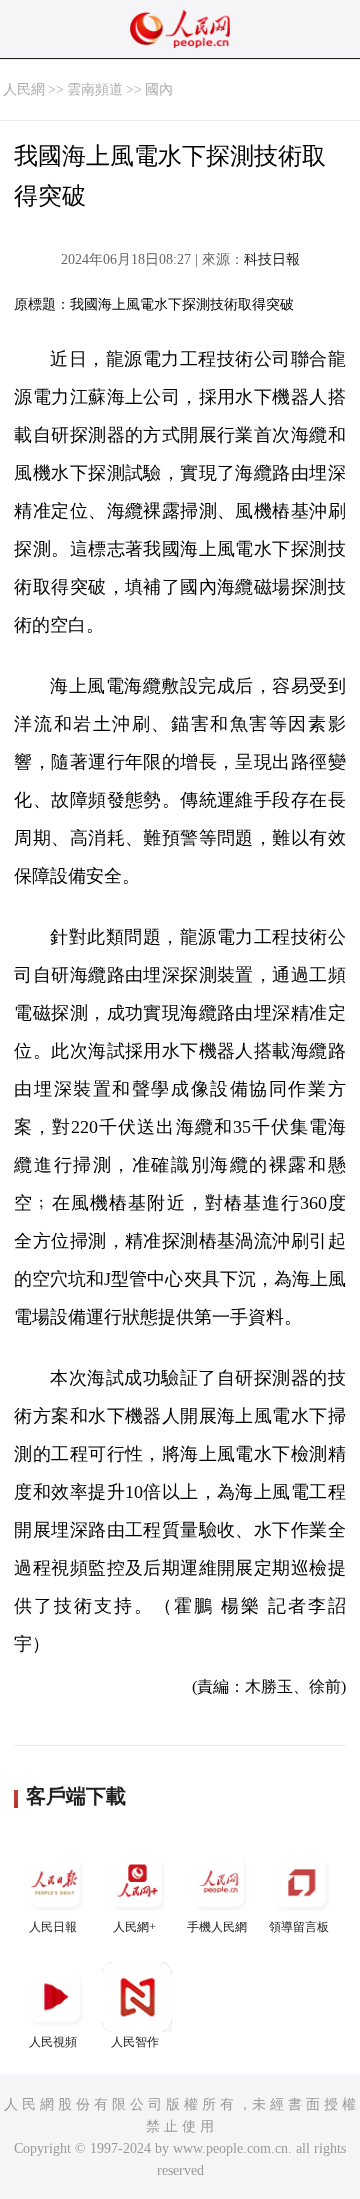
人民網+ (134, 1927)
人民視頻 (53, 2042)
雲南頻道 (95, 89)
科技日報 (272, 259)
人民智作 (135, 2042)
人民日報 (53, 1927)
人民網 (24, 89)
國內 (159, 89)
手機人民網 (217, 1927)
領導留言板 (299, 1927)
